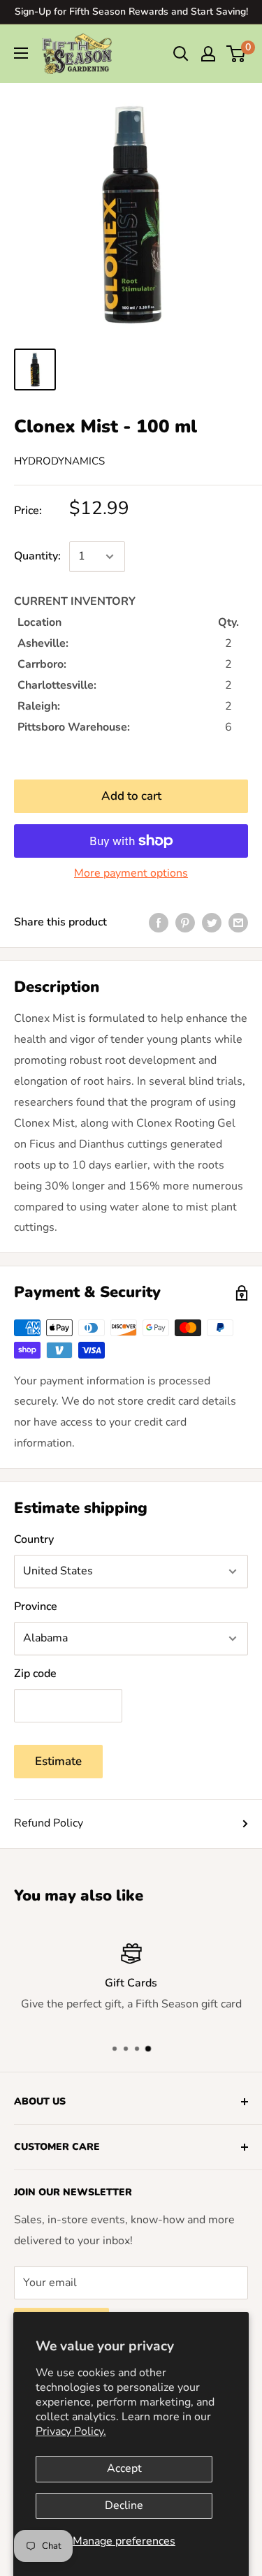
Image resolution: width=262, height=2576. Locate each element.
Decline (124, 2505)
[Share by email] (238, 923)
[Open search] (181, 54)
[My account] (208, 54)
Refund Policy (49, 1823)
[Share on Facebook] (159, 923)
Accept (124, 2468)
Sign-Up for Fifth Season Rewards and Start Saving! (131, 12)
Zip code (35, 1674)
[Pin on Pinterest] (185, 923)
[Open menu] (21, 53)
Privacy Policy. (71, 2431)
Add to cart (131, 796)
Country (34, 1539)
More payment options (131, 873)
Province (36, 1607)
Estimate (58, 1761)
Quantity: (37, 556)
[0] (236, 54)
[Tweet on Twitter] (212, 923)
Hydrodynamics (59, 461)
